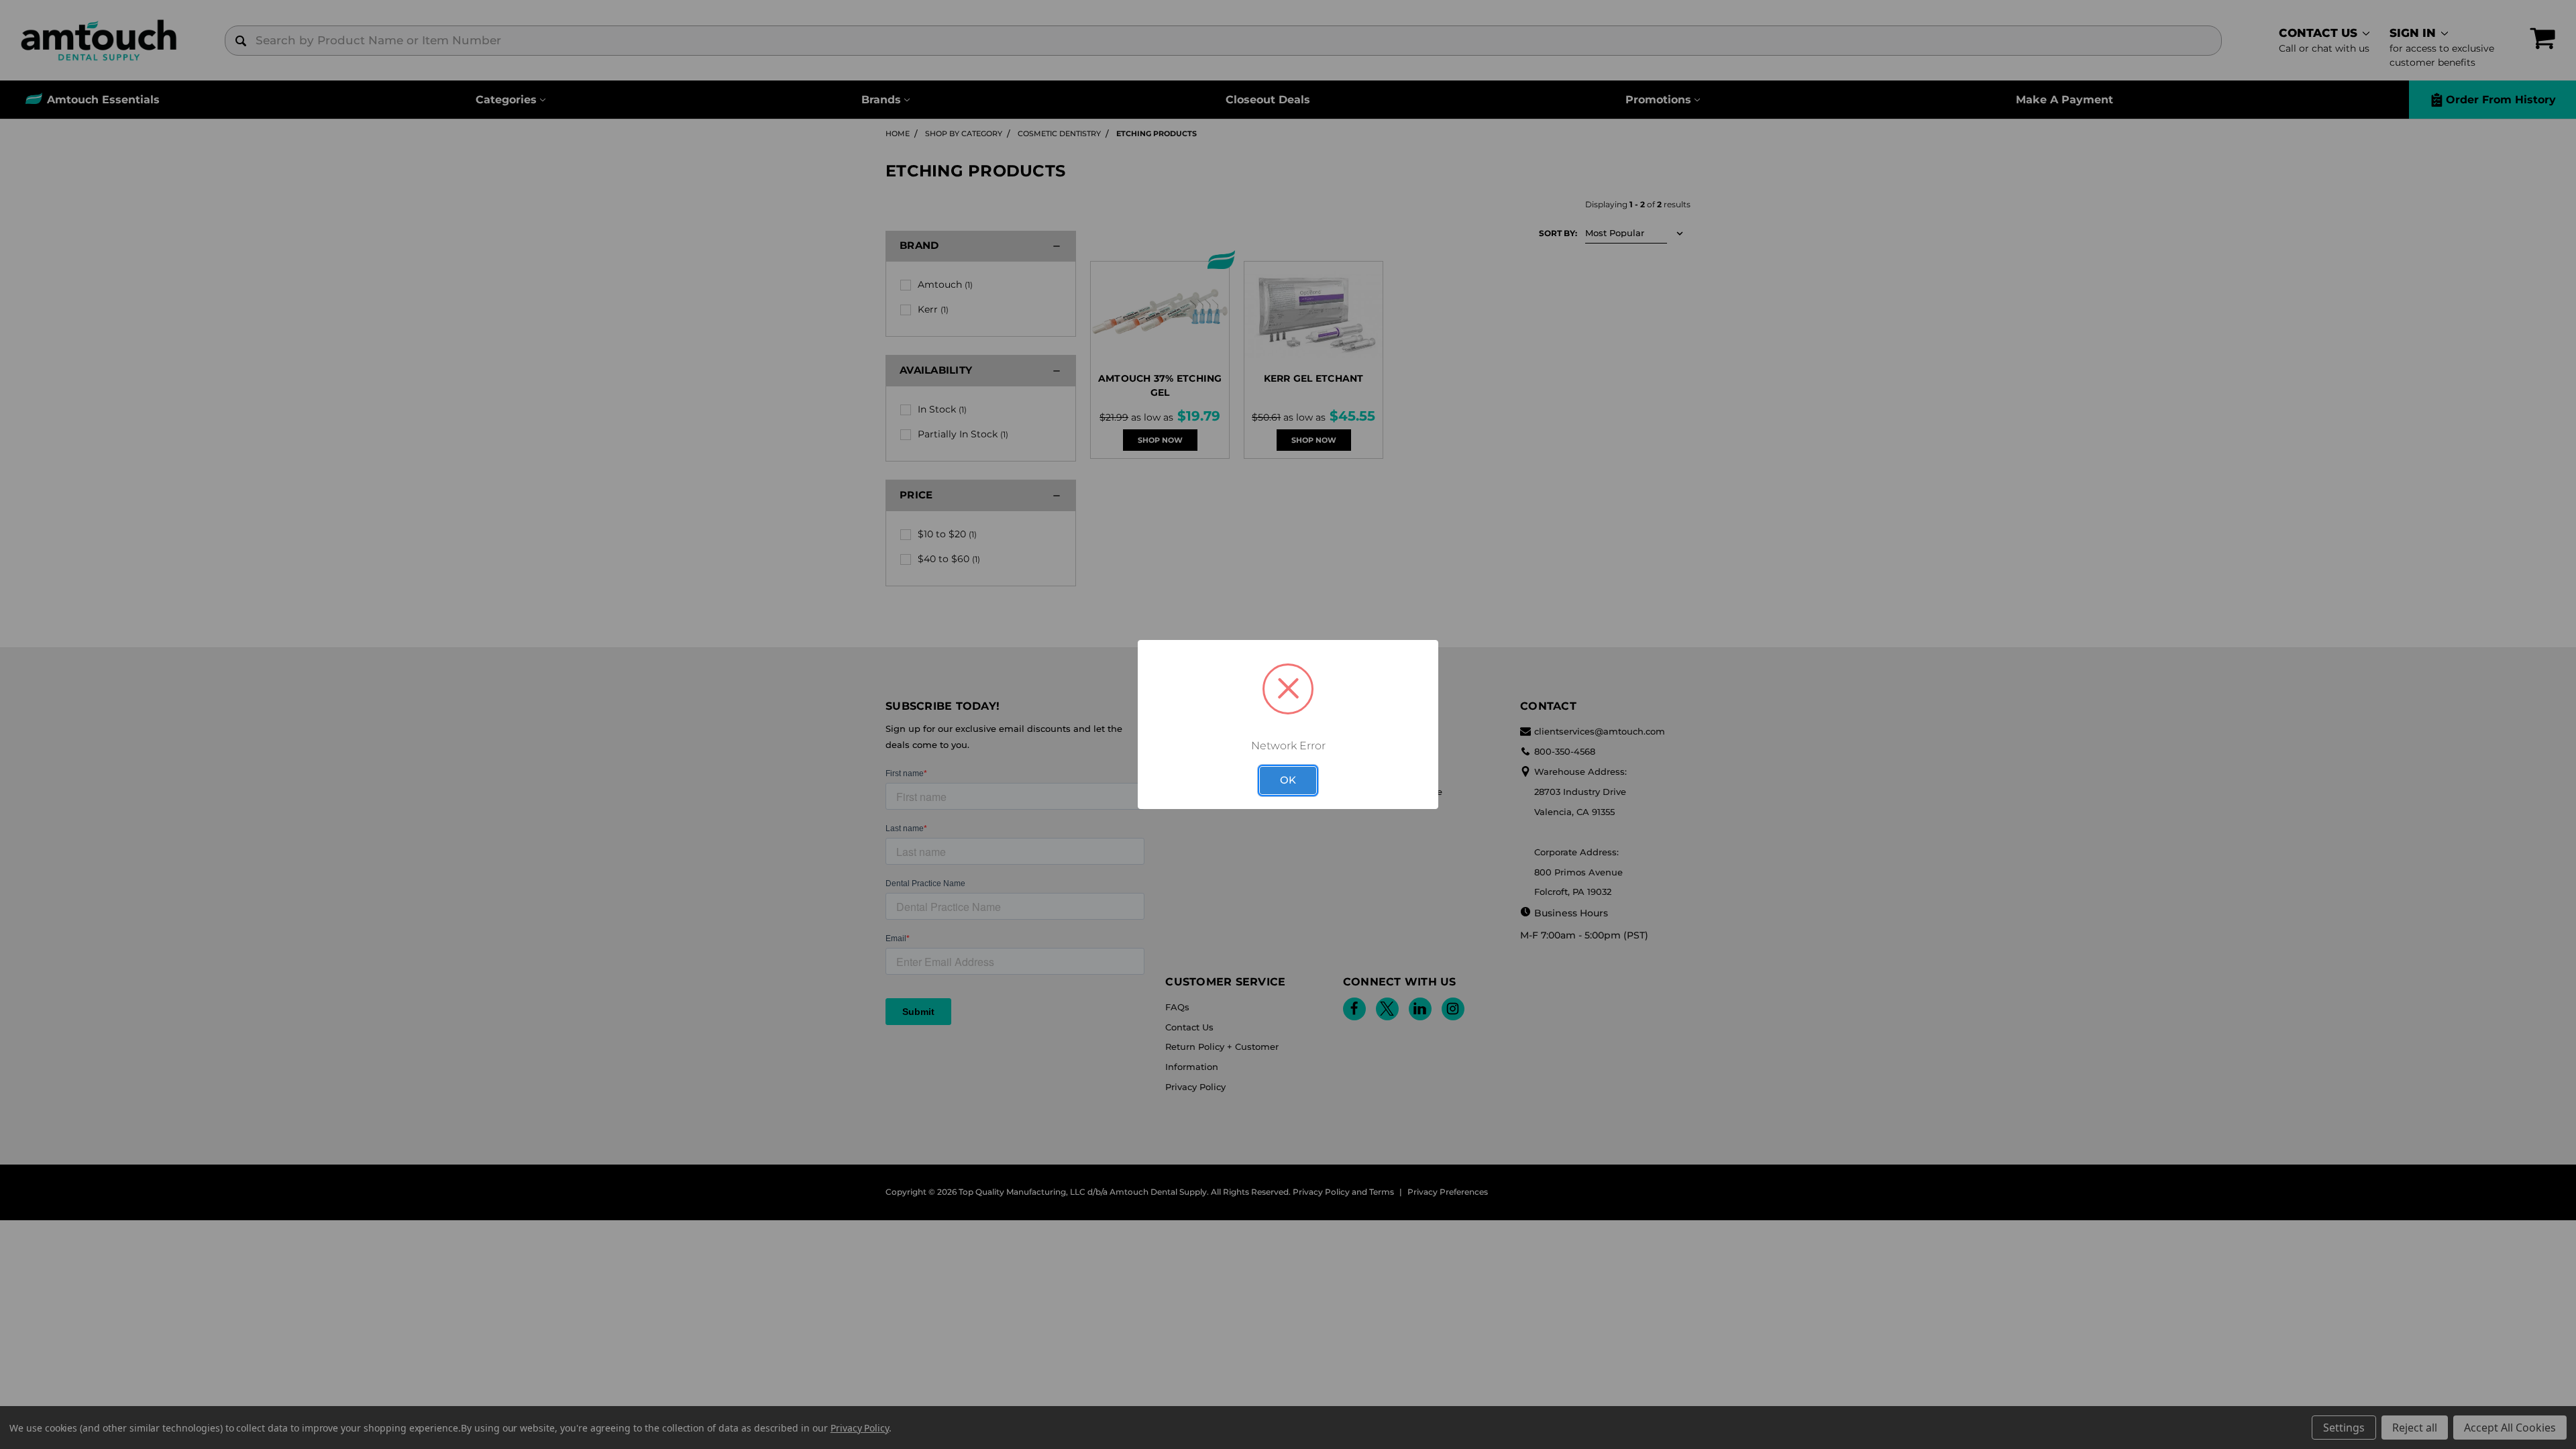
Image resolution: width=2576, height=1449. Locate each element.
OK (1288, 780)
